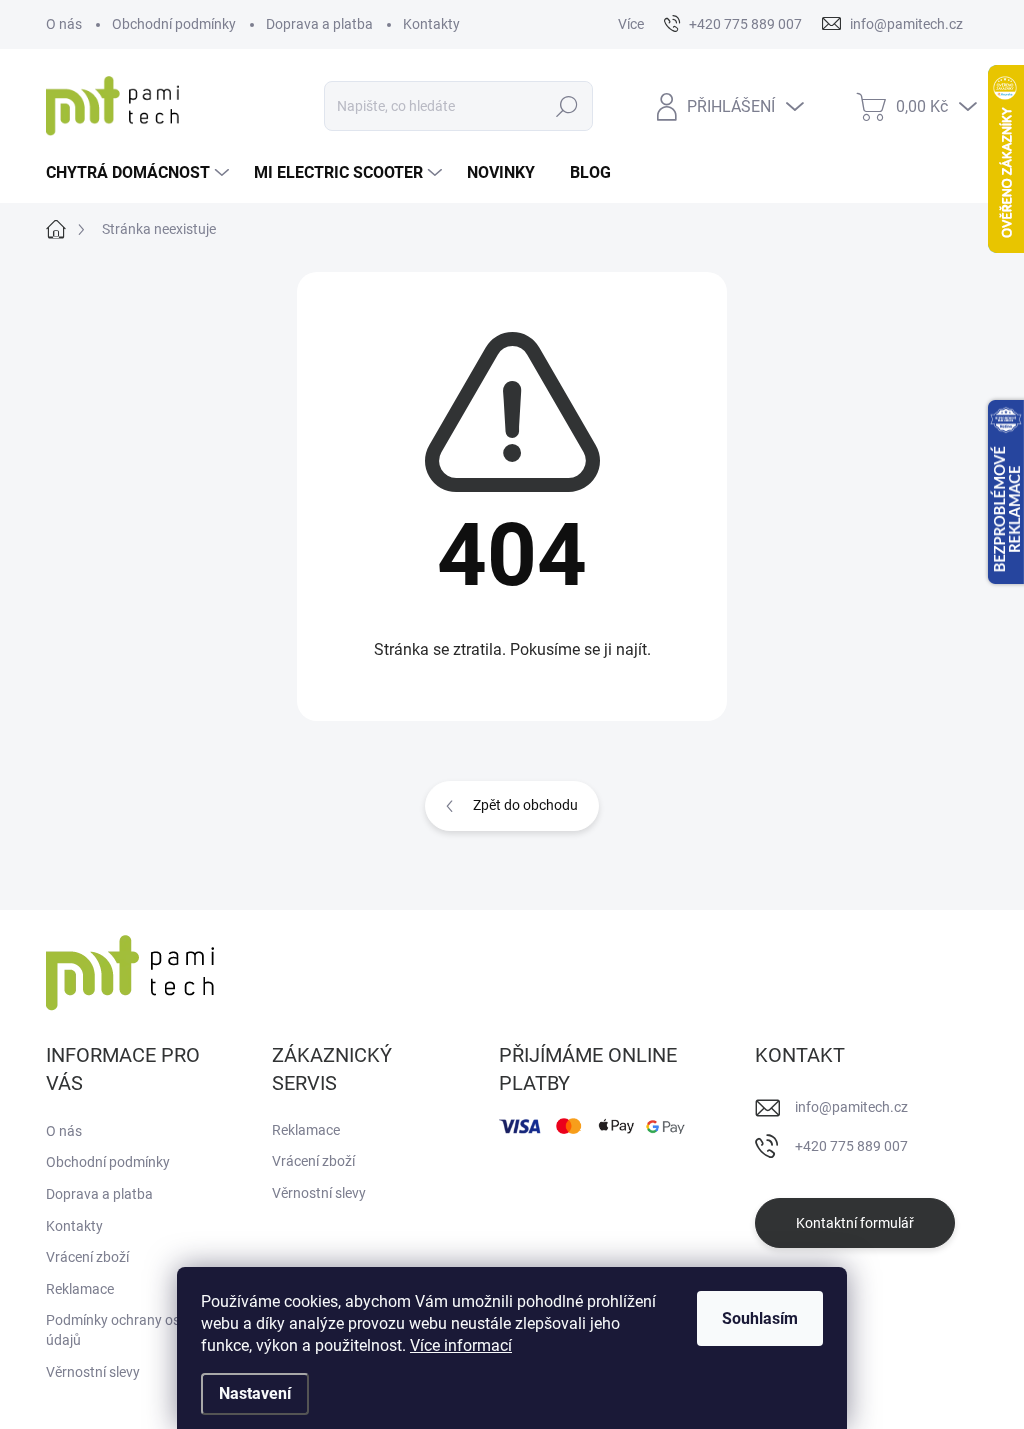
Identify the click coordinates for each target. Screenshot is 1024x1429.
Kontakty (431, 24)
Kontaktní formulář (855, 1223)
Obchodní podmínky (174, 24)
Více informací (461, 1345)
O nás (64, 24)
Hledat (566, 106)
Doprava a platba (319, 24)
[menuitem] (140, 173)
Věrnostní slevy (93, 1372)
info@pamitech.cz (851, 1107)
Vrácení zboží (87, 1257)
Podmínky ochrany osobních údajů (134, 1330)
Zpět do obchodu (525, 805)
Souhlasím (760, 1318)
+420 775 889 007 (851, 1146)
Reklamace (80, 1289)
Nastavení (255, 1393)
